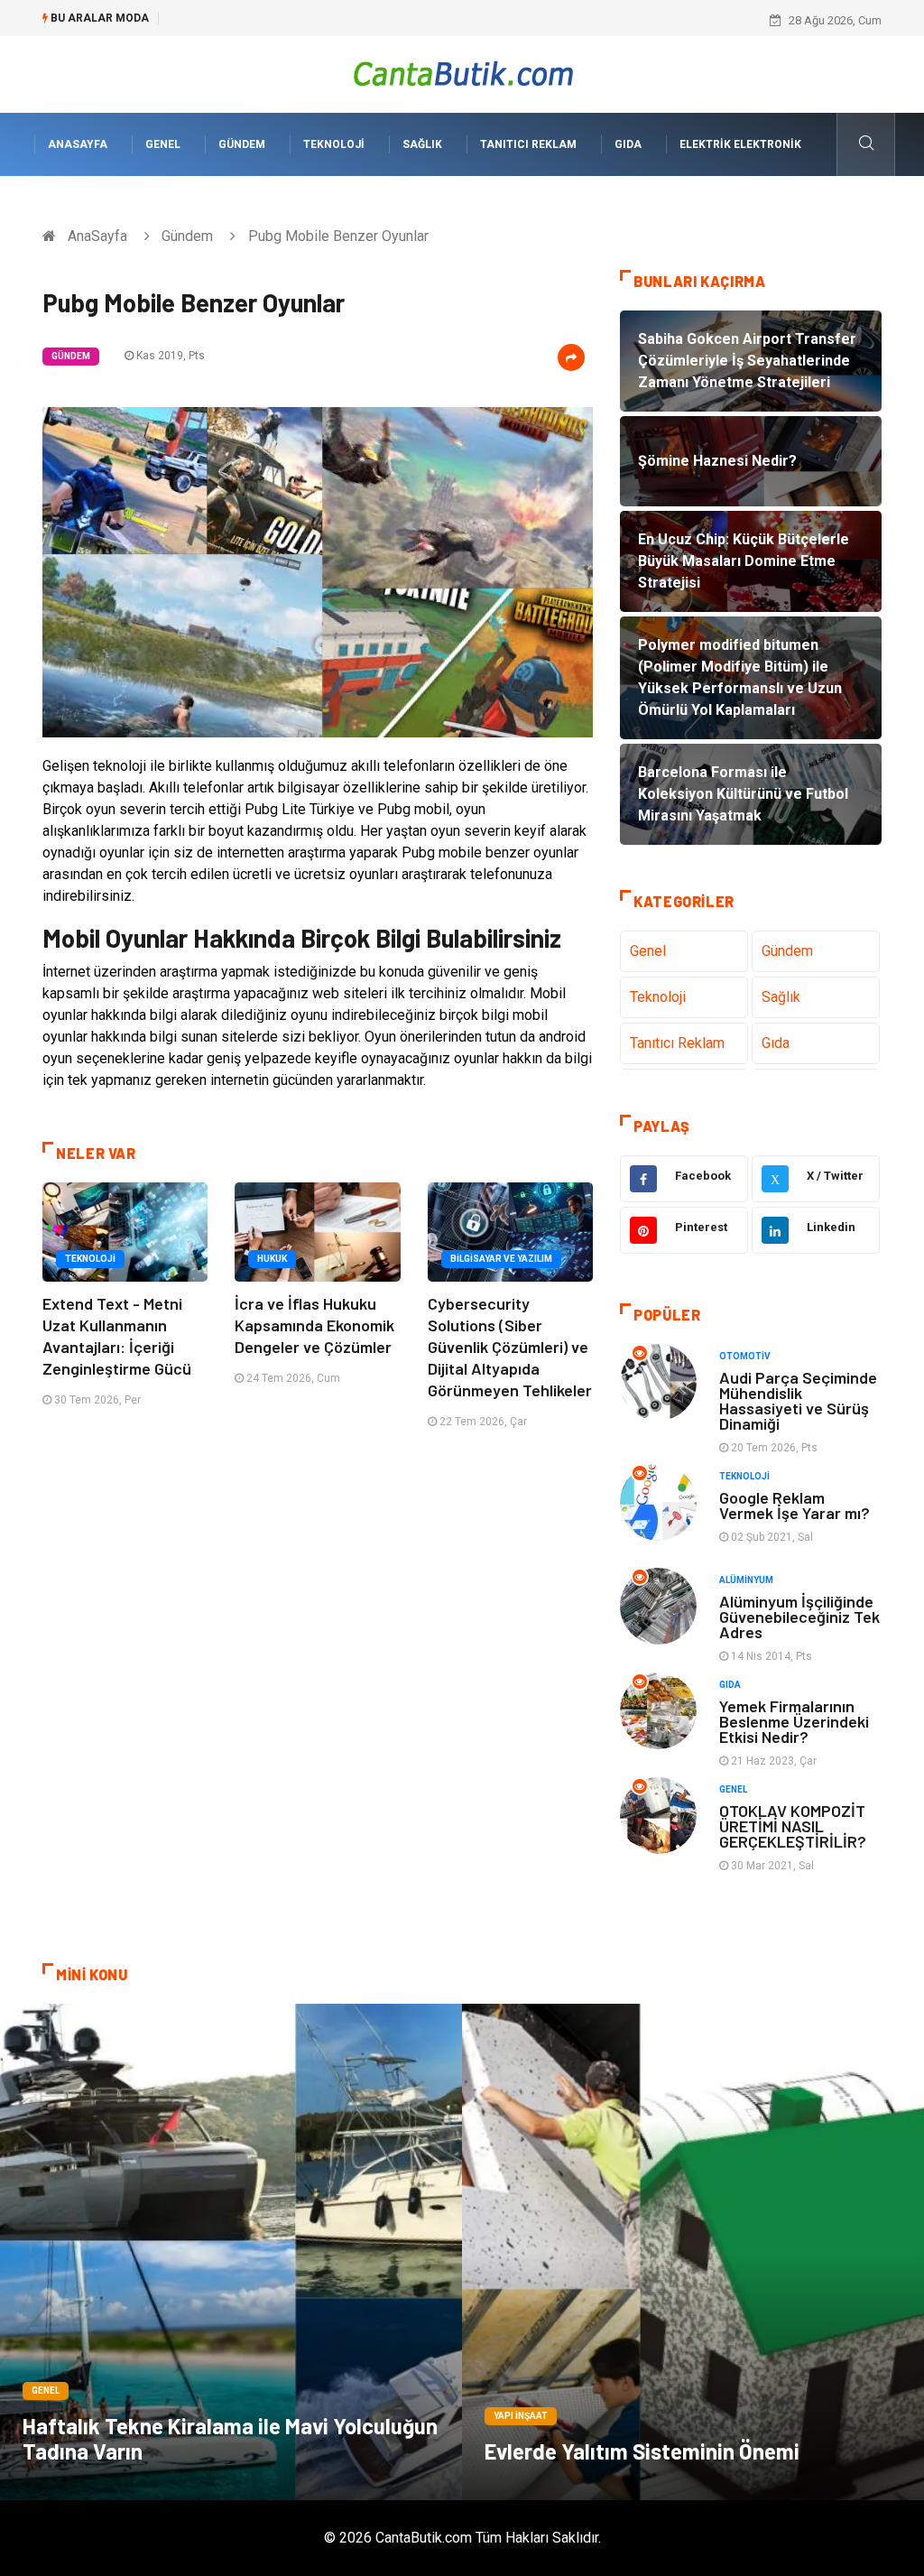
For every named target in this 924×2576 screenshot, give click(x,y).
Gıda (628, 144)
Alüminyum (746, 1580)
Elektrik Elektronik (740, 144)
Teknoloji (334, 144)
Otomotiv (745, 1356)
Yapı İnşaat (521, 2416)
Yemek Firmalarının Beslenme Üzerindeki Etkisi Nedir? (794, 1721)
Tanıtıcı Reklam (528, 144)
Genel (163, 144)
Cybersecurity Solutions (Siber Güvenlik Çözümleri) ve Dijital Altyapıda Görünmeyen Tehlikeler (510, 1347)
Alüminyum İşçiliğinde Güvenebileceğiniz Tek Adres (799, 1617)
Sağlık (422, 144)
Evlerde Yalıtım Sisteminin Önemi (642, 2451)
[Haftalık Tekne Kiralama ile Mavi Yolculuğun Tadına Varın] (231, 2252)
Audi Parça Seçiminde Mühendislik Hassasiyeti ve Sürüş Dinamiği (798, 1400)
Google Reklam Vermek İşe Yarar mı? (795, 1505)
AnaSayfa (78, 144)
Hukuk (272, 1259)
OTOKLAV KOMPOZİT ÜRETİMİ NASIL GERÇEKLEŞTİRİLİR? (793, 1826)
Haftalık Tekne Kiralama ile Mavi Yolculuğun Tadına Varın (230, 2438)
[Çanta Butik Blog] (462, 74)
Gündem (242, 144)
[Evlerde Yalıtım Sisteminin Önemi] (693, 2252)
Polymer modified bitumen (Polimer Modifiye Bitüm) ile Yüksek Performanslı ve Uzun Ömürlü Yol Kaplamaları (452, 20)
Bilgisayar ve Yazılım (501, 1259)
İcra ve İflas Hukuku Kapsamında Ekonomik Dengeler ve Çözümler (314, 1325)
